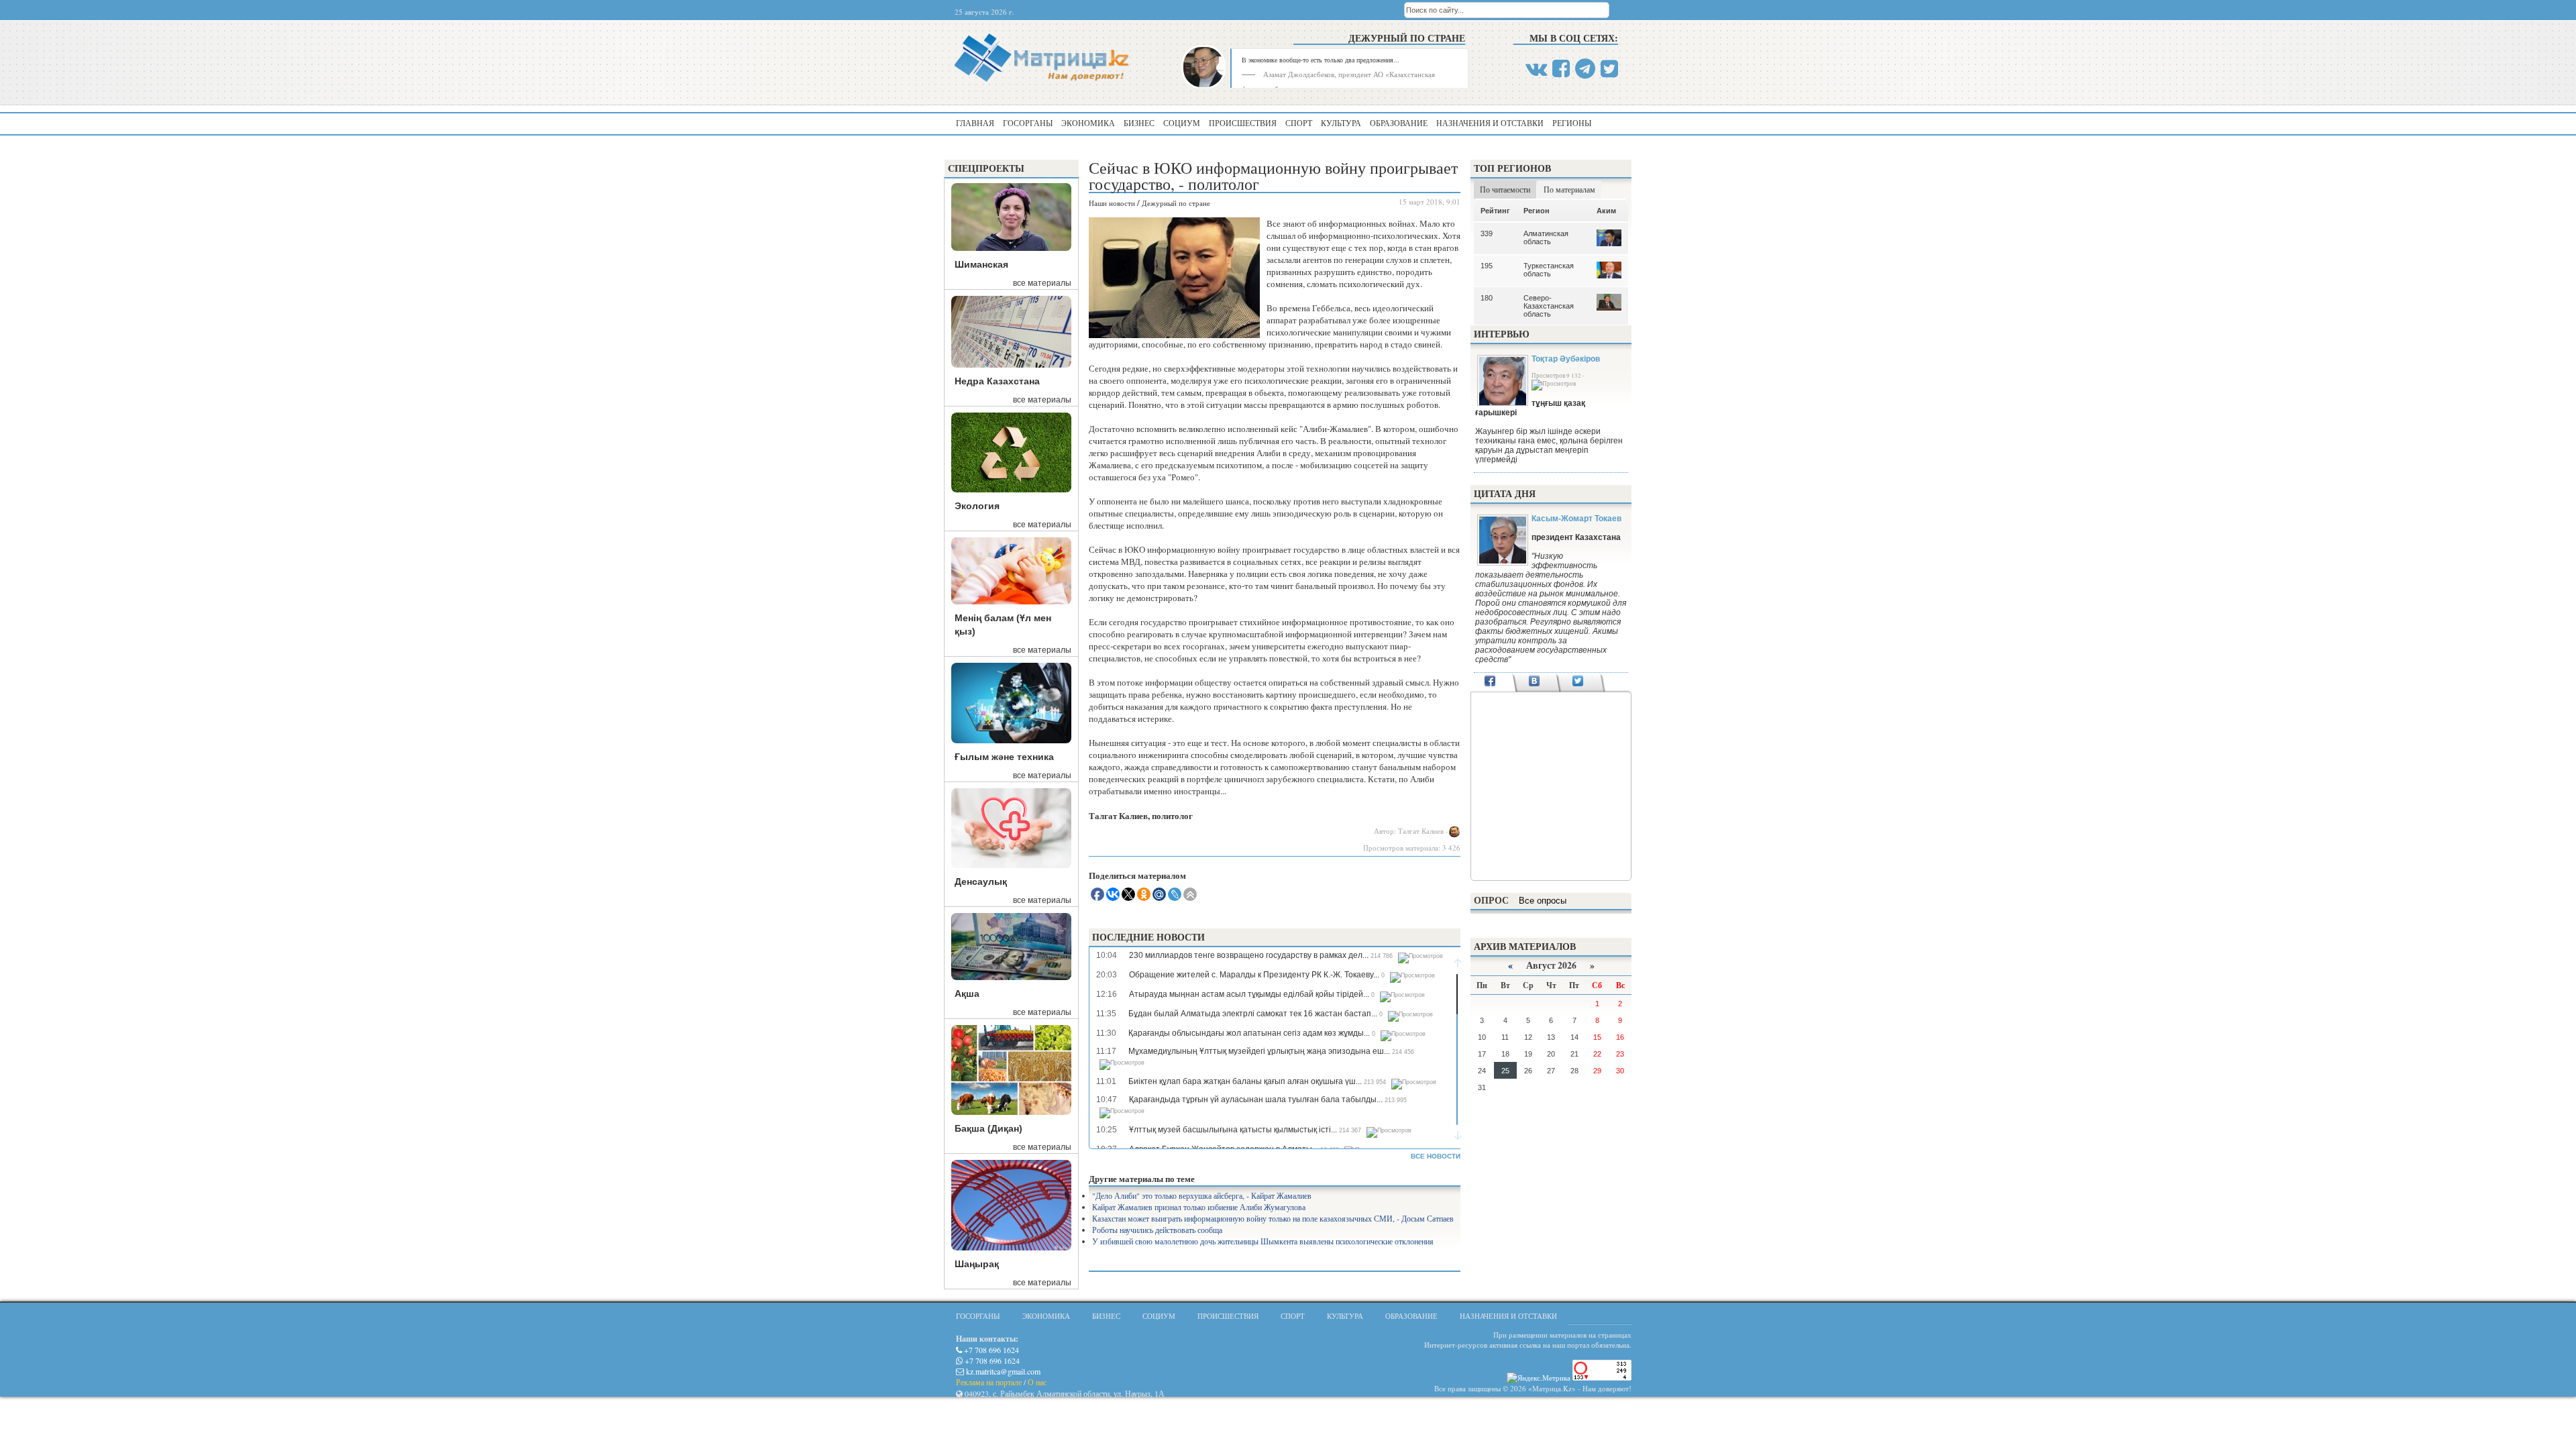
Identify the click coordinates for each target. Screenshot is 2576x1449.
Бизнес (1139, 123)
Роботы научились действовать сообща (1157, 1230)
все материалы (1042, 283)
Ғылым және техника (1004, 757)
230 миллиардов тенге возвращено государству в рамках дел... (1249, 955)
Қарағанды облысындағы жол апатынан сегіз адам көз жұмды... (1249, 1033)
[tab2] (1534, 682)
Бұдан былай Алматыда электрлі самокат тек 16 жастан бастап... (1253, 1014)
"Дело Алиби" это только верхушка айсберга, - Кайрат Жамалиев (1202, 1195)
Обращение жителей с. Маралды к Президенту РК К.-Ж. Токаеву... (1254, 975)
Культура (1341, 123)
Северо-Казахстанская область (1549, 306)
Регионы (1572, 123)
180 (1487, 298)
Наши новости (1112, 203)
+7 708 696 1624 (990, 1350)
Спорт (1299, 123)
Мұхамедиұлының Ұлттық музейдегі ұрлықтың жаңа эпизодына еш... (1259, 1051)
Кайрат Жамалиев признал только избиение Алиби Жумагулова (1199, 1207)
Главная (975, 123)
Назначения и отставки (1490, 123)
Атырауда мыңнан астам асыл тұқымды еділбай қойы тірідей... (1249, 994)
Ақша (967, 994)
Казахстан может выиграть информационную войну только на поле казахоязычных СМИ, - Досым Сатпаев (1273, 1218)
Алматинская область (1546, 237)
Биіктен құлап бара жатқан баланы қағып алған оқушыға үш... (1245, 1081)
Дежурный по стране (1407, 38)
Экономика (1088, 123)
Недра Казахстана (997, 381)
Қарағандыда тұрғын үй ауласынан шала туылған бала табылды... (1256, 1099)
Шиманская (981, 264)
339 (1487, 233)
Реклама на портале (989, 1382)
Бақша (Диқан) (988, 1128)
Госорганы (1028, 123)
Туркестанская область (1549, 270)
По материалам (1569, 189)
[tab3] (1578, 682)
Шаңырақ (977, 1264)
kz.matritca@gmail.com (1002, 1371)
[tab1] (1490, 682)
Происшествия (1243, 123)
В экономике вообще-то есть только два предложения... (1321, 60)
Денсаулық (981, 881)
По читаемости (1505, 189)
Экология (977, 506)
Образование (1399, 123)
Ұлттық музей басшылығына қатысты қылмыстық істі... (1233, 1130)
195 (1487, 266)
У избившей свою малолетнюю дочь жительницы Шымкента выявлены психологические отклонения (1263, 1241)
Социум (1182, 123)
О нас (1037, 1382)
